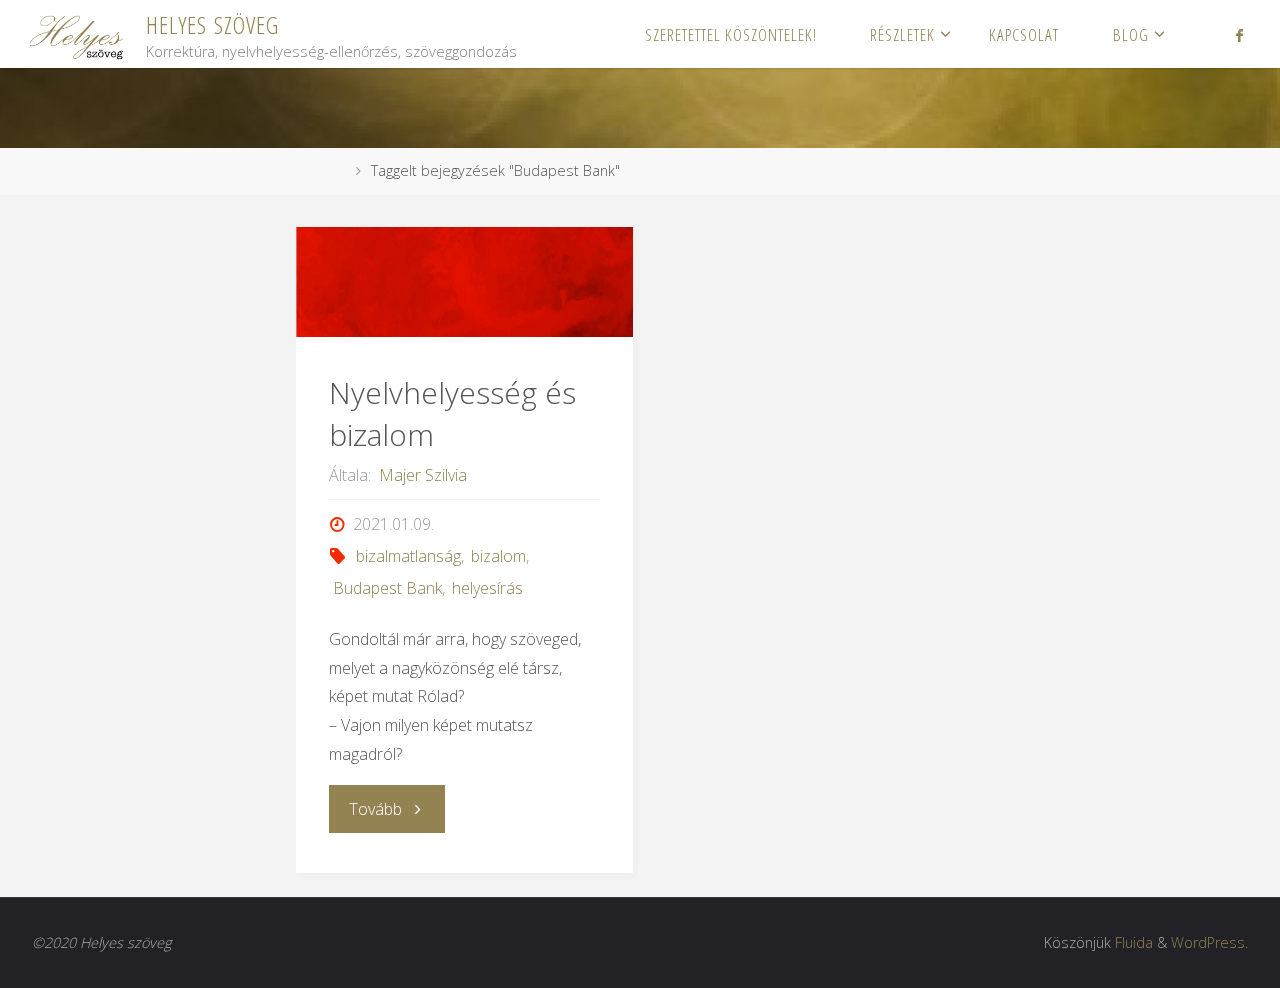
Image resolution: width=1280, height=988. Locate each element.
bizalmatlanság (408, 556)
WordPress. (1209, 942)
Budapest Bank (387, 588)
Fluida (1134, 942)
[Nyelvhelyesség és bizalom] (464, 282)
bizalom (498, 556)
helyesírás (487, 588)
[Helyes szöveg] (78, 34)
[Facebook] (1239, 35)
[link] (1196, 34)
